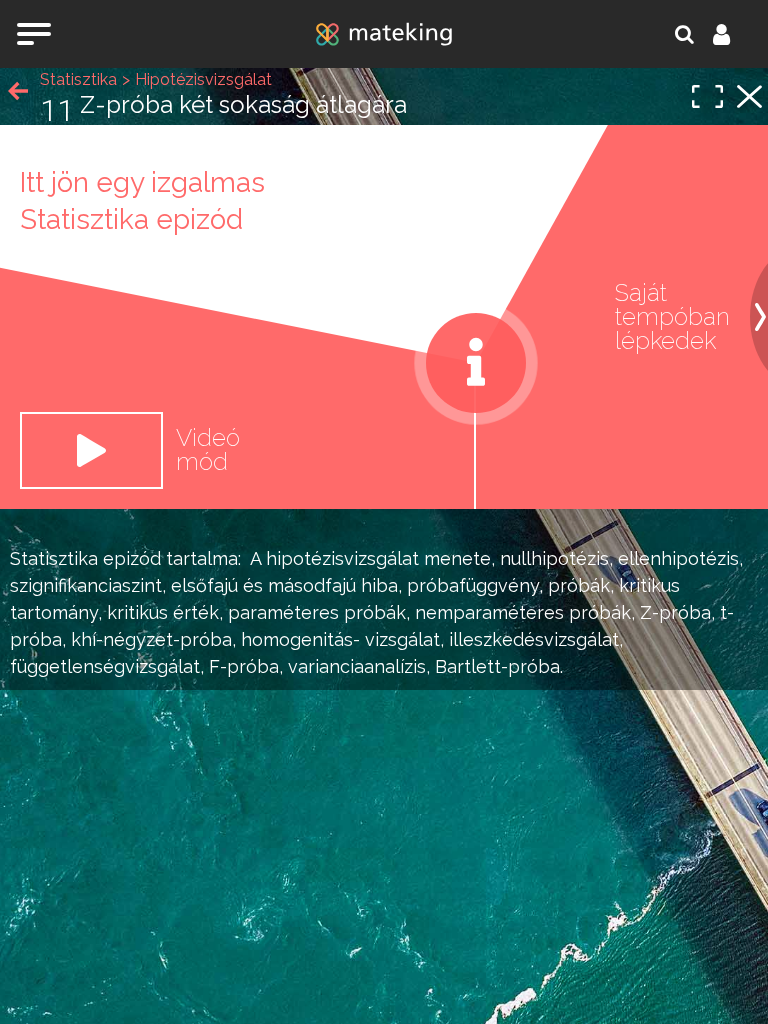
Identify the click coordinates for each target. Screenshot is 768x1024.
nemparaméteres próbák (523, 612)
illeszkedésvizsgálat (534, 639)
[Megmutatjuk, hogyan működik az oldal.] (476, 363)
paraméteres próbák (317, 612)
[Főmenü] (34, 34)
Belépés (733, 34)
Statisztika (54, 558)
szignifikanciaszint (86, 585)
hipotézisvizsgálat (342, 558)
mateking (384, 34)
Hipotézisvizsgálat (203, 79)
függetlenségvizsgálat (105, 666)
